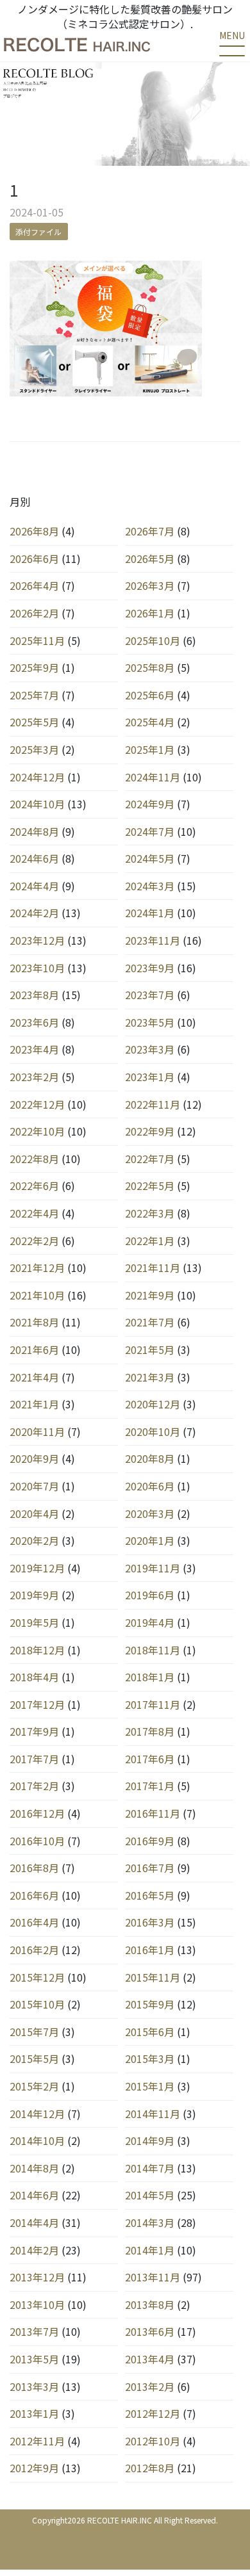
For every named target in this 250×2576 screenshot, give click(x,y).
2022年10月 (37, 1131)
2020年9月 (34, 1458)
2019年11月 (153, 1568)
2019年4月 (150, 1622)
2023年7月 (150, 995)
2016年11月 (153, 1813)
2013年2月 (150, 2386)
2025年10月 (153, 640)
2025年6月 (150, 695)
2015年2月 (34, 2086)
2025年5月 (34, 722)
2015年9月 (150, 2004)
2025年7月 (34, 695)
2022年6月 (34, 1186)
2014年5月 (150, 2195)
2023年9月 (150, 968)
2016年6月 (34, 1895)
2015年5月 (34, 2058)
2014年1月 (150, 2250)
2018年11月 (153, 1650)
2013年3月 (34, 2386)
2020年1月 (150, 1540)
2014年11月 (153, 2114)
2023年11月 (153, 940)
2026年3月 (150, 585)
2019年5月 (34, 1622)
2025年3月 (34, 749)
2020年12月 (153, 1404)
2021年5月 (150, 1349)
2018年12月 (37, 1650)
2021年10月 (37, 1295)
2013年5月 (34, 2359)
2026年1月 (150, 613)
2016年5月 (150, 1895)
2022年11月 (153, 1104)
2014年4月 (34, 2222)
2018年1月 (150, 1677)
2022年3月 (150, 1213)
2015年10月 (37, 2004)
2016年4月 (34, 1922)
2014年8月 (34, 2168)
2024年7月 (150, 831)
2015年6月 (150, 2032)
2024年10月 (37, 804)
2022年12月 (37, 1104)
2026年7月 (150, 531)
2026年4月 (34, 585)
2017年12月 (37, 1704)
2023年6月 (34, 1022)
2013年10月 (37, 2304)
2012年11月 (37, 2441)
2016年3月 (150, 1922)
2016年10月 (37, 1841)
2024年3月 (150, 886)
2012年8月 (150, 2468)
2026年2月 (34, 613)
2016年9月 (150, 1841)
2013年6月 (150, 2331)
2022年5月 (150, 1186)
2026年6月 (34, 558)
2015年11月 (153, 1977)
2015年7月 (34, 2032)
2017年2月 (34, 1786)
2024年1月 (150, 913)
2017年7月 (34, 1759)
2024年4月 (34, 886)
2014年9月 (150, 2140)
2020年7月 (34, 1486)
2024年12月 (37, 777)
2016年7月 (150, 1868)
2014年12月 (37, 2114)
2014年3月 (150, 2222)
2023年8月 (34, 995)
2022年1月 (150, 1241)
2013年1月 (34, 2413)
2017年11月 (153, 1704)
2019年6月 (150, 1595)
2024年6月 (34, 858)
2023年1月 (150, 1077)
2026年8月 (34, 531)
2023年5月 (150, 1022)
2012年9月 (34, 2468)
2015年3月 (150, 2058)
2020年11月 (37, 1431)
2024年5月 (150, 858)
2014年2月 (34, 2250)
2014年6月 (34, 2195)
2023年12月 (37, 940)
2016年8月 (34, 1868)
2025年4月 (150, 722)
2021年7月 (150, 1322)
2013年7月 (34, 2331)
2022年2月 (34, 1241)
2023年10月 (37, 968)
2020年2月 (34, 1540)
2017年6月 (150, 1759)
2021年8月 (34, 1322)
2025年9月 (34, 667)
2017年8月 (150, 1731)
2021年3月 (150, 1377)
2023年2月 (34, 1077)
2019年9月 (34, 1595)
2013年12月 (37, 2277)
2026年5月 (150, 558)
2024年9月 (150, 804)
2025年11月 (37, 640)
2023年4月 (34, 1049)
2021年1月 (34, 1404)
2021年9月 (150, 1295)
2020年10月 (153, 1431)
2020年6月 (150, 1486)
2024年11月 (153, 777)
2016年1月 (150, 1950)
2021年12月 (37, 1268)
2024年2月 (34, 913)
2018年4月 (34, 1677)
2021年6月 (34, 1349)
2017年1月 (150, 1786)
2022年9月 (150, 1131)
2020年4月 (34, 1513)
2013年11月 (153, 2277)
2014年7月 (150, 2168)
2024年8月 (34, 831)
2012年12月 (153, 2413)
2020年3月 (150, 1513)
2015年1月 (150, 2086)
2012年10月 (153, 2441)
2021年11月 (153, 1268)
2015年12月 (37, 1977)
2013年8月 (150, 2304)
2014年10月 (37, 2140)
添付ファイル (38, 232)
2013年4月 (150, 2359)
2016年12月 (37, 1813)
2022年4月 (34, 1213)
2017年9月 (34, 1731)
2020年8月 (150, 1458)
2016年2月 (34, 1950)
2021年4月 (34, 1377)
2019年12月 (37, 1568)
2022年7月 (150, 1159)
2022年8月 (34, 1159)
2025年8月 (150, 667)
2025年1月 (150, 749)
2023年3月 (150, 1049)
